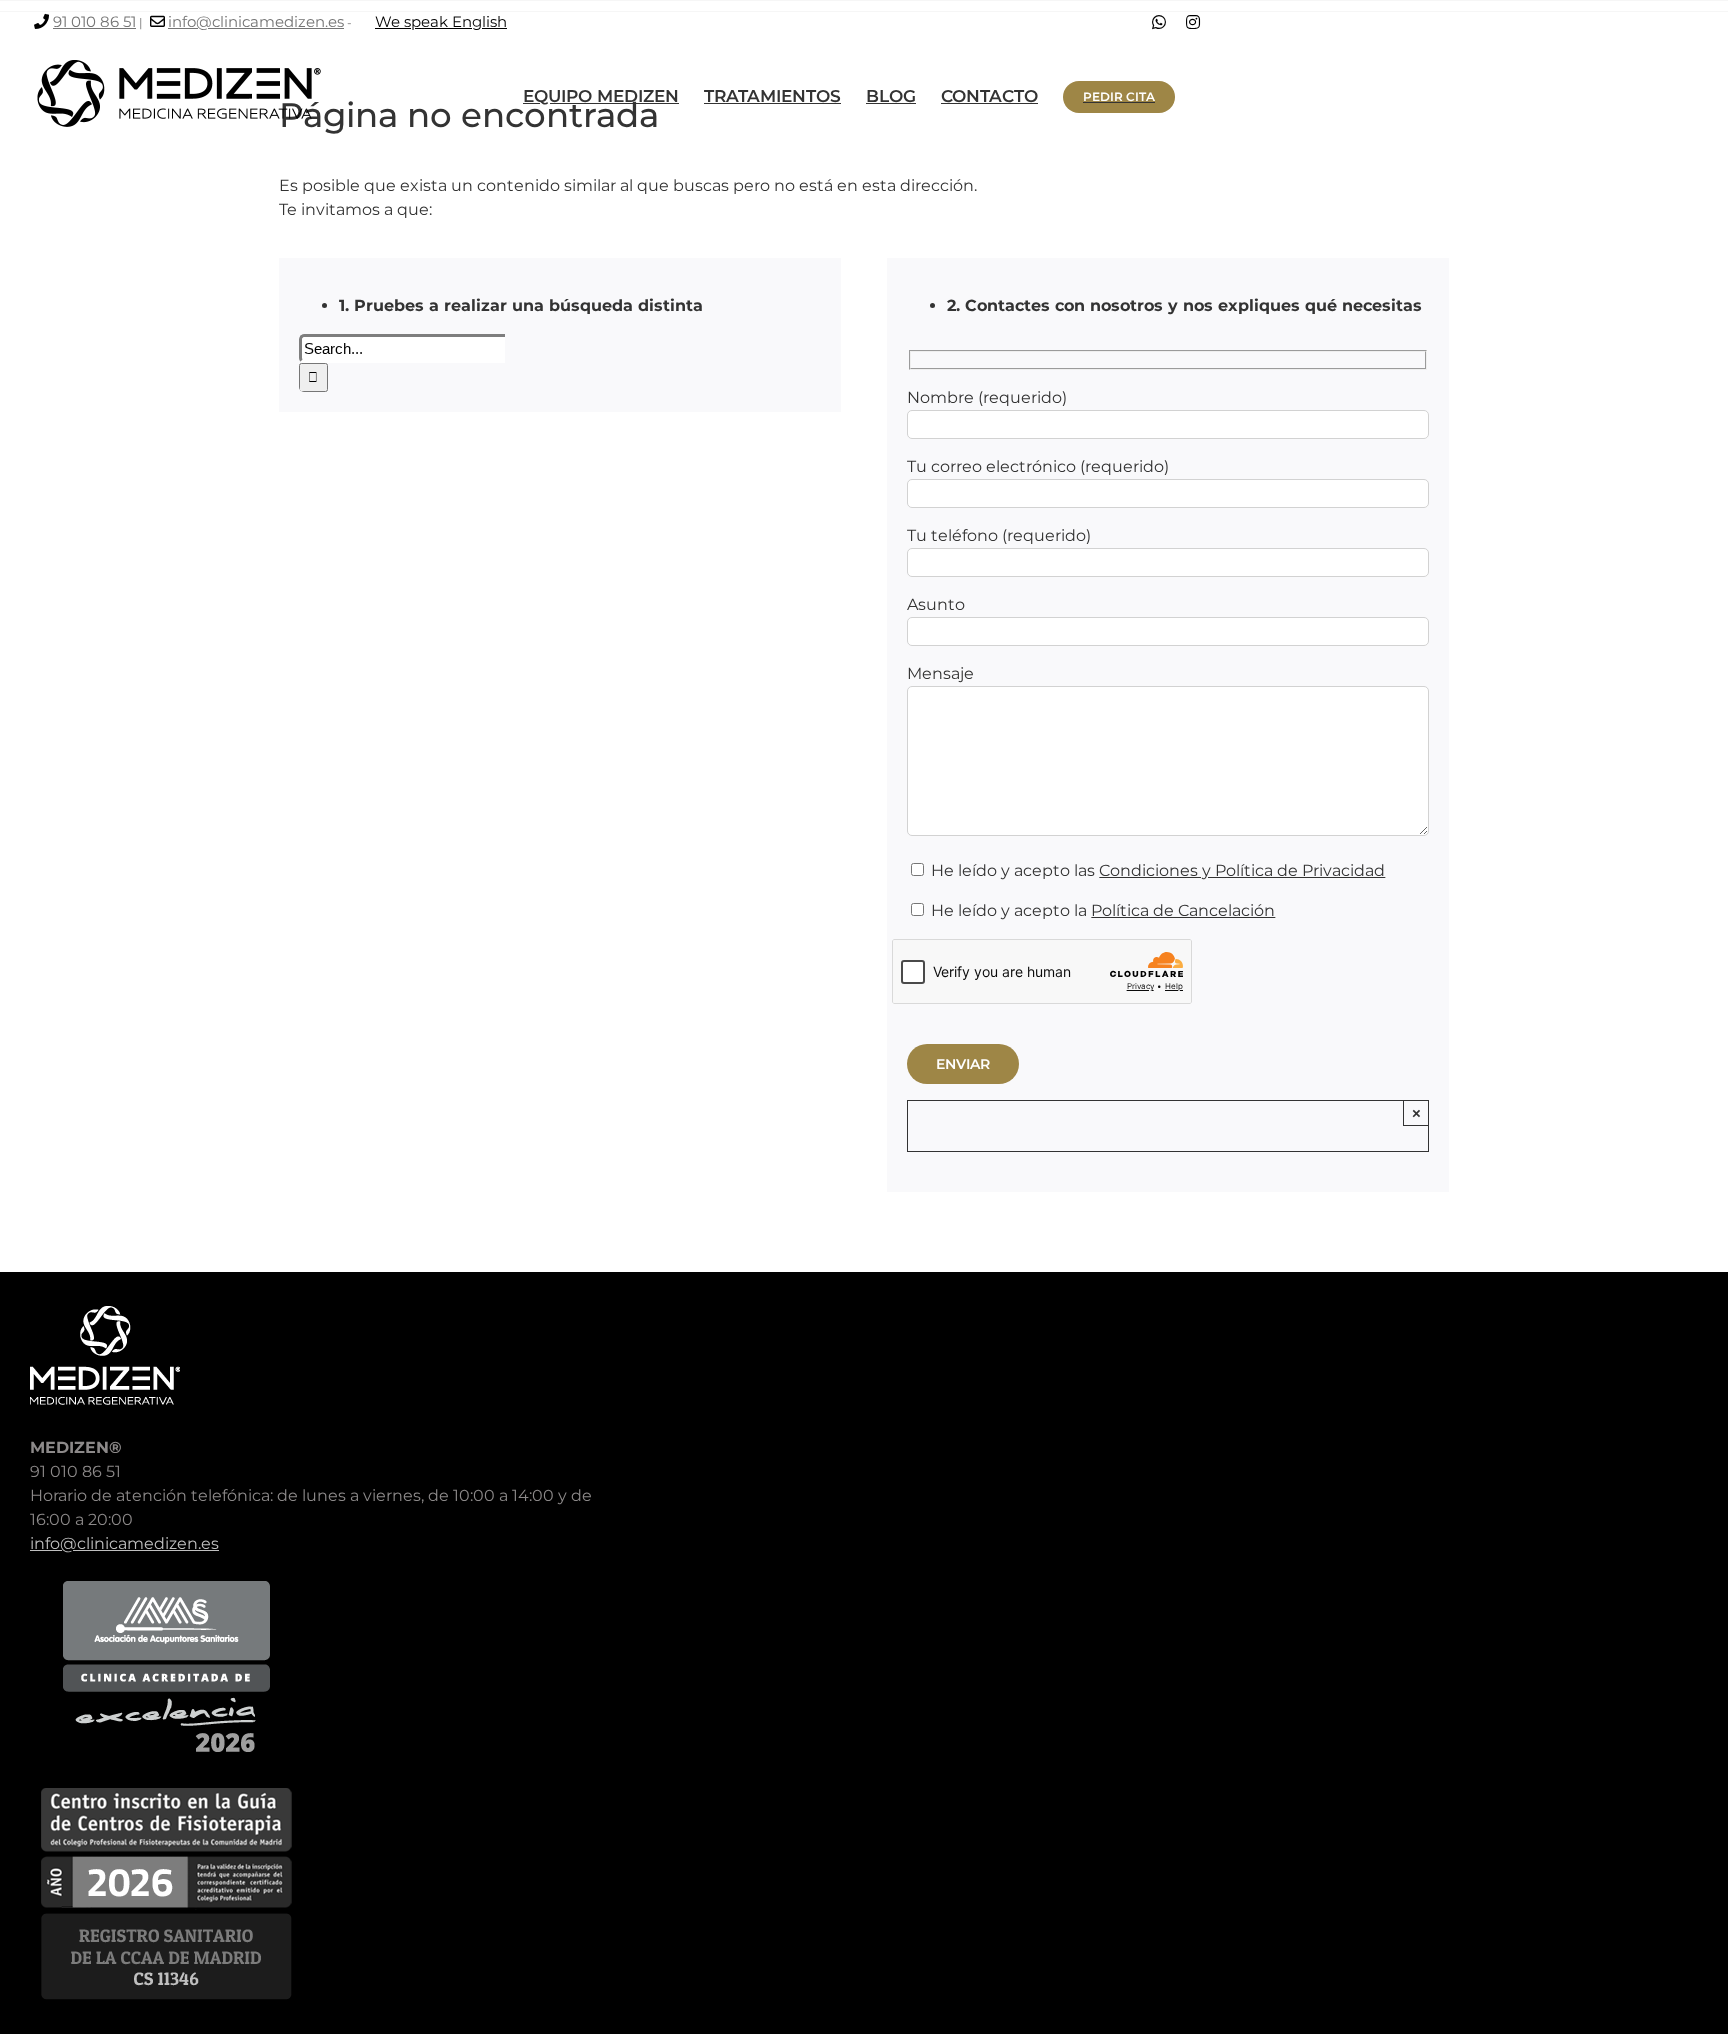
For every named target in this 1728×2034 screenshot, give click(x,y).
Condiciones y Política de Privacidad (1242, 870)
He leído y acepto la (1101, 910)
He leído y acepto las (1156, 870)
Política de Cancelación (1183, 910)
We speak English (441, 21)
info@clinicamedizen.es (256, 21)
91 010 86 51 (94, 21)
